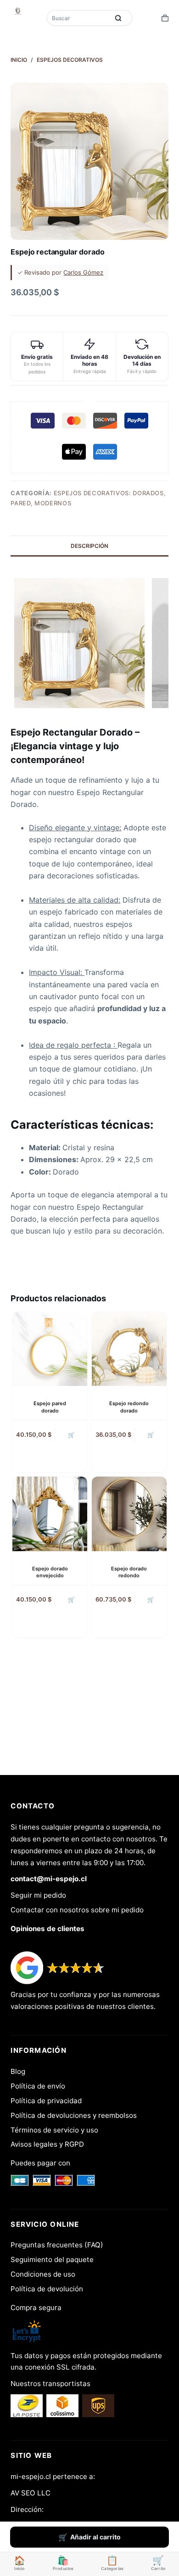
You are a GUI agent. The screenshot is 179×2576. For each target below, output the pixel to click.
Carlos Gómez (83, 272)
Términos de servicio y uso (54, 2130)
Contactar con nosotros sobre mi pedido (77, 1910)
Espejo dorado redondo (129, 1572)
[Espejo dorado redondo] (129, 1514)
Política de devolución (47, 2289)
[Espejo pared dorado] (50, 1349)
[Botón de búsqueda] (118, 18)
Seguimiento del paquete (52, 2259)
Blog (18, 2071)
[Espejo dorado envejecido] (50, 1514)
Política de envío (38, 2086)
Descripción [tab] (89, 546)
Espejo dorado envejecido (50, 1572)
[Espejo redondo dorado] (129, 1349)
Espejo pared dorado (50, 1407)
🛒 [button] (71, 1435)
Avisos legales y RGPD (47, 2144)
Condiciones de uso (43, 2274)
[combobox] (79, 18)
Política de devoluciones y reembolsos (74, 2115)
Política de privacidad (46, 2101)
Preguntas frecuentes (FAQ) (57, 2245)
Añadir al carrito (95, 2537)
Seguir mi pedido (38, 1895)
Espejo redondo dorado (129, 1407)
